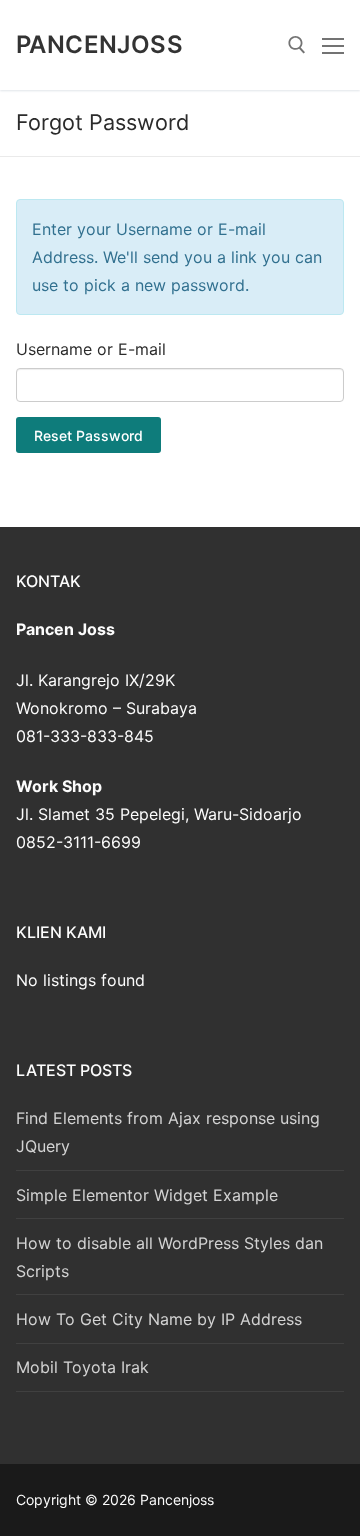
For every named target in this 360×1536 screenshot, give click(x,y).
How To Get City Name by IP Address (159, 1319)
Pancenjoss (99, 44)
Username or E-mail (91, 349)
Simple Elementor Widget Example (147, 1195)
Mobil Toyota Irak (82, 1367)
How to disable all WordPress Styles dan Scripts (169, 1257)
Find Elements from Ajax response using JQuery (168, 1132)
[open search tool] (297, 45)
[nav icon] (333, 45)
